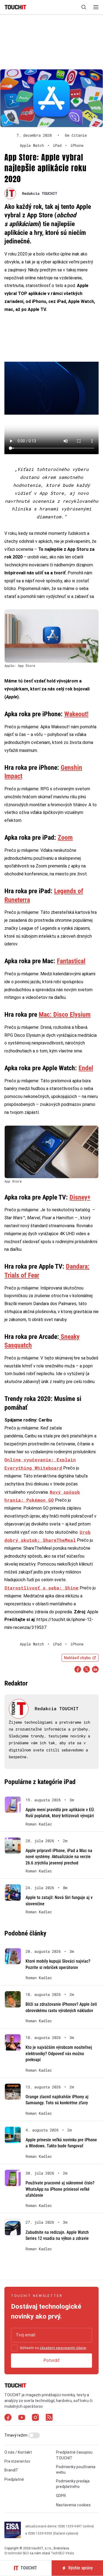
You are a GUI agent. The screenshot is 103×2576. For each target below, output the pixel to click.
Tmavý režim (16, 2435)
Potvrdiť (51, 2360)
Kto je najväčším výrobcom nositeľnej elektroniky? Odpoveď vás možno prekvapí (59, 2054)
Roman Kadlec (39, 1824)
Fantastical (71, 961)
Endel (86, 1068)
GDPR (61, 2496)
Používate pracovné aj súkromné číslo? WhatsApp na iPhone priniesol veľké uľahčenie (60, 2189)
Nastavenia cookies (73, 2505)
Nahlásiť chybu (77, 1658)
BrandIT (11, 2470)
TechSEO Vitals (62, 2553)
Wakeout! (76, 714)
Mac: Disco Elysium (65, 1015)
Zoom (65, 838)
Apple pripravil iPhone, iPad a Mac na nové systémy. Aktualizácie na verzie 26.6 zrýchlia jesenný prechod (59, 1857)
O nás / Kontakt (18, 2452)
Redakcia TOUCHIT (40, 193)
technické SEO (18, 2553)
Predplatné (14, 2479)
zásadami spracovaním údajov (63, 2348)
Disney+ (80, 1197)
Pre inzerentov (17, 2461)
